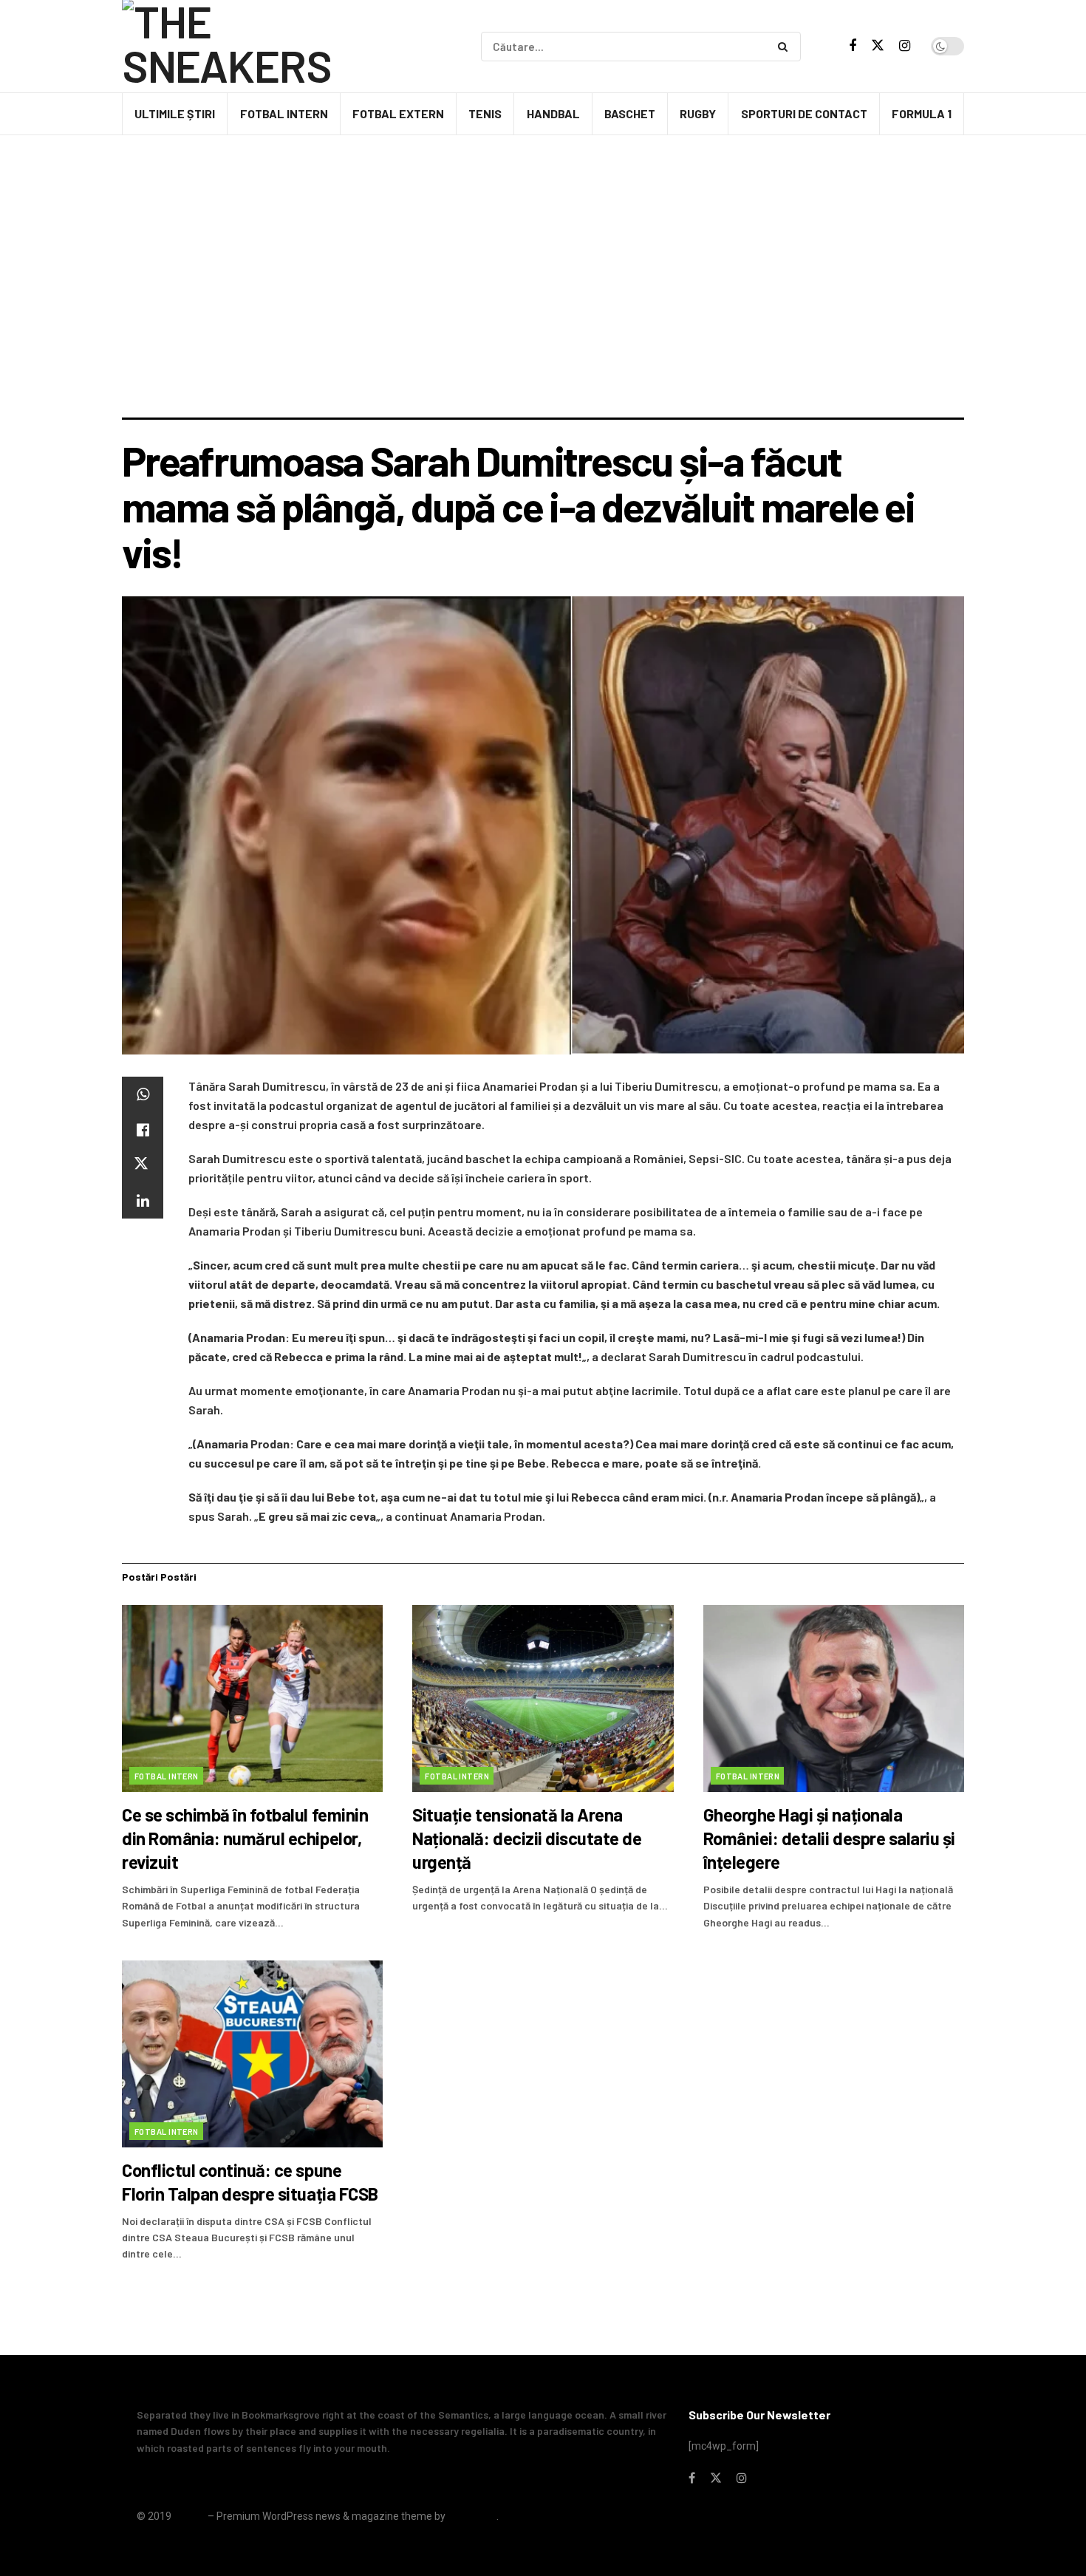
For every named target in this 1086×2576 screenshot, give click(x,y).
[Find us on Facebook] (853, 46)
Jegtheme (472, 2516)
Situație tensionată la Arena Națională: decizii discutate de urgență (527, 1838)
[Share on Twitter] (143, 1165)
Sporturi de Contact (804, 113)
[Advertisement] (543, 307)
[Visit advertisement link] (543, 177)
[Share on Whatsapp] (143, 1094)
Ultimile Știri (175, 113)
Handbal (553, 113)
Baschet (630, 113)
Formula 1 (922, 113)
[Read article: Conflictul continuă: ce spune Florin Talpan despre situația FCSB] (252, 2054)
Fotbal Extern (398, 113)
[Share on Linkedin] (143, 1201)
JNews (189, 2516)
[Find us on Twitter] (878, 46)
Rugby (698, 113)
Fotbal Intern (284, 113)
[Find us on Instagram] (905, 46)
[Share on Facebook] (143, 1130)
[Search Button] (786, 47)
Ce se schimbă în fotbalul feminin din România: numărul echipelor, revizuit (245, 1838)
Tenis (485, 113)
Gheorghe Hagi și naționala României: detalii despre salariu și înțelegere (829, 1838)
